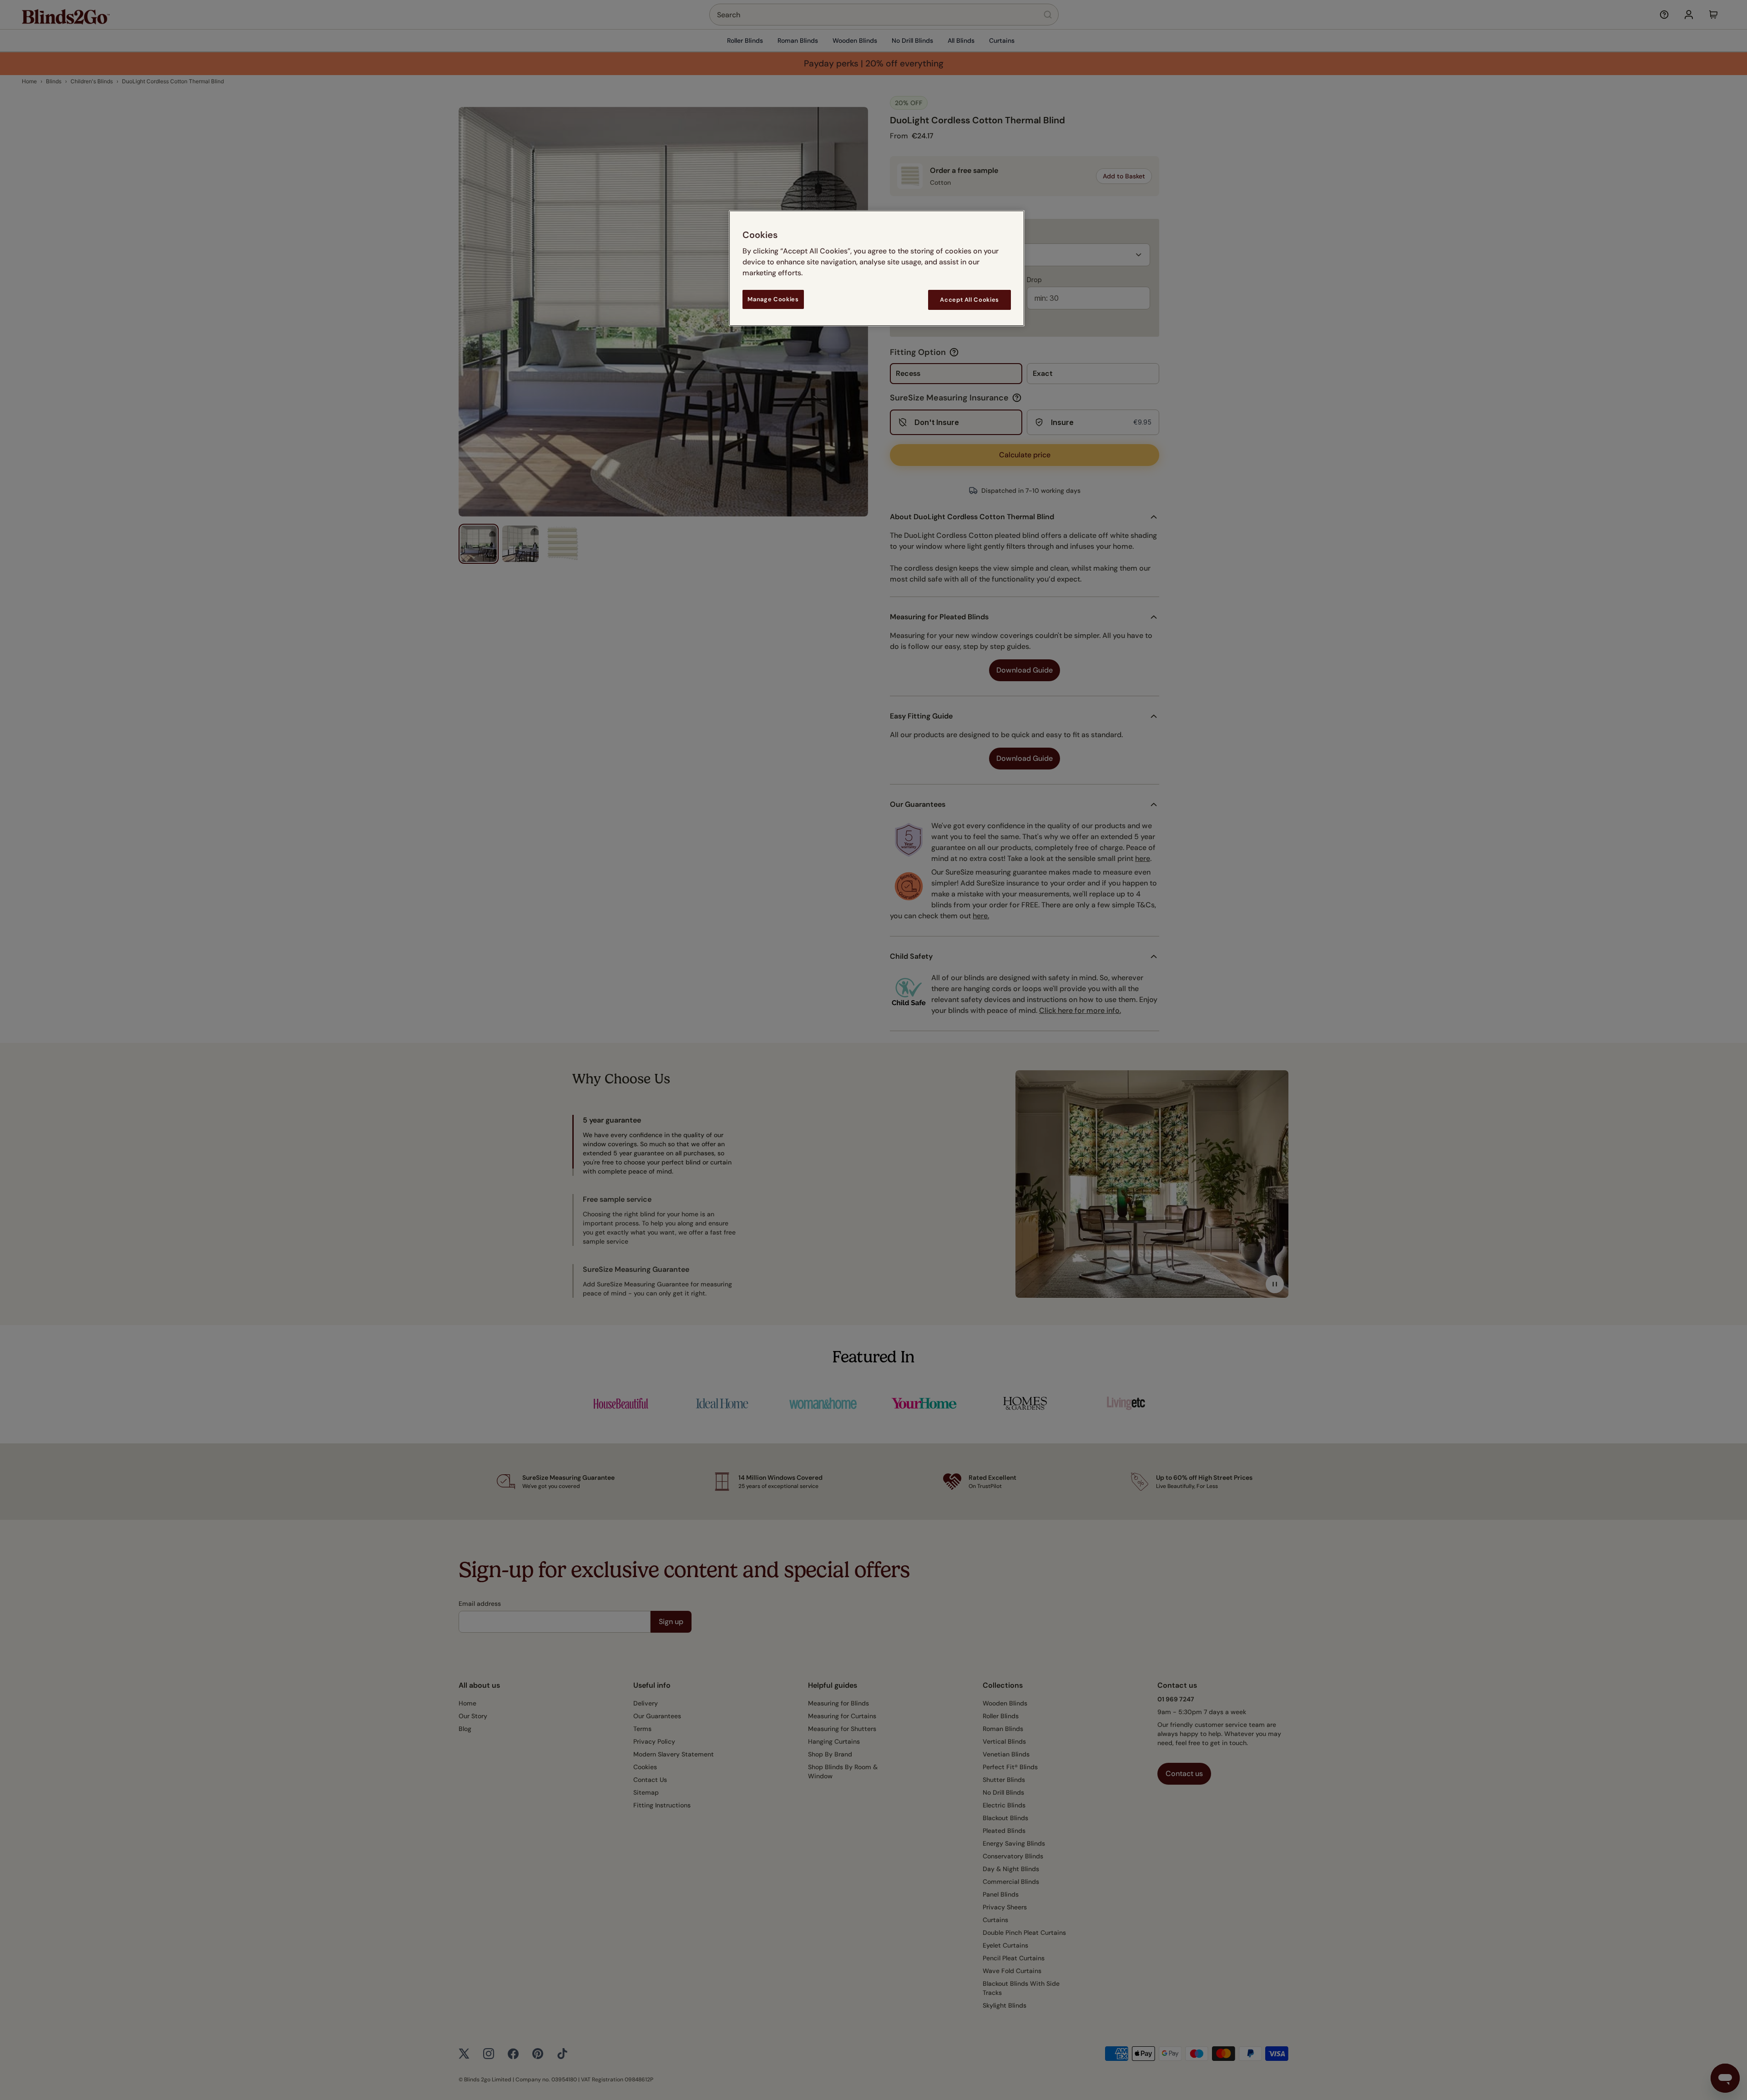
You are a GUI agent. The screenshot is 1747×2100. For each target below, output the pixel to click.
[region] (877, 268)
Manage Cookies (773, 299)
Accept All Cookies (969, 300)
